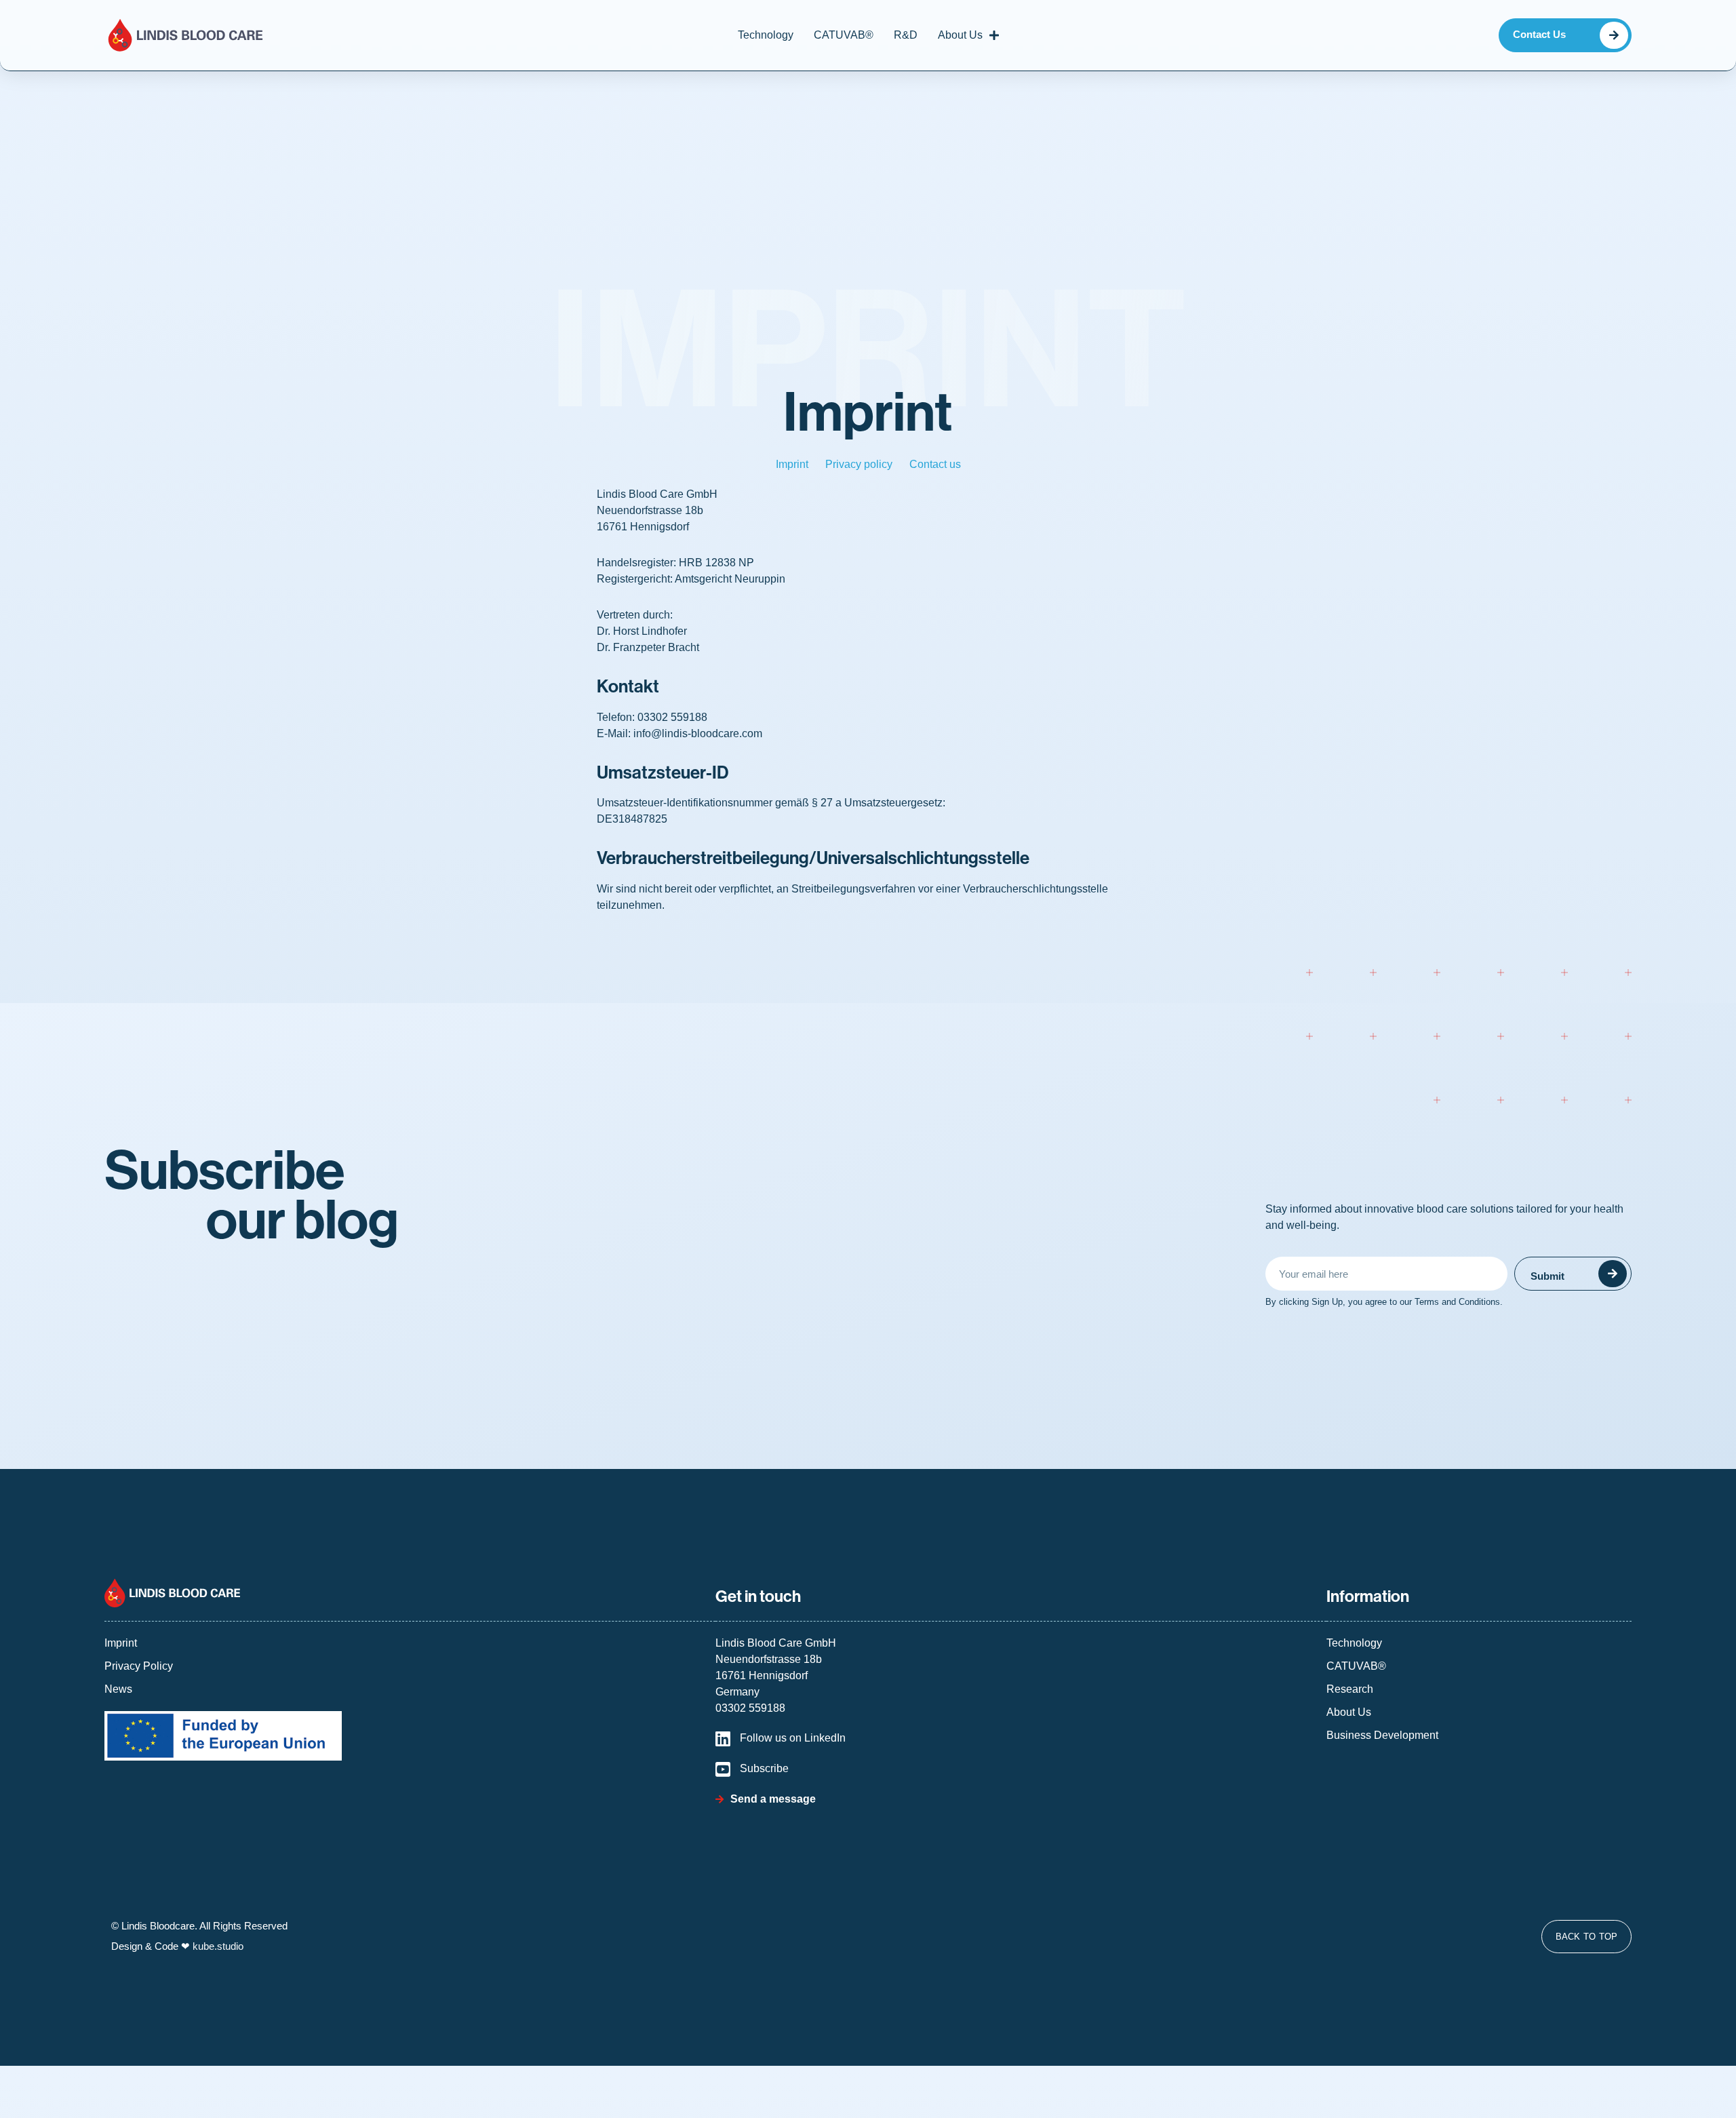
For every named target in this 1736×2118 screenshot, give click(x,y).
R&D (906, 35)
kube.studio (218, 1946)
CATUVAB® (844, 35)
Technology (766, 35)
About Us (960, 35)
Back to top (1587, 1937)
